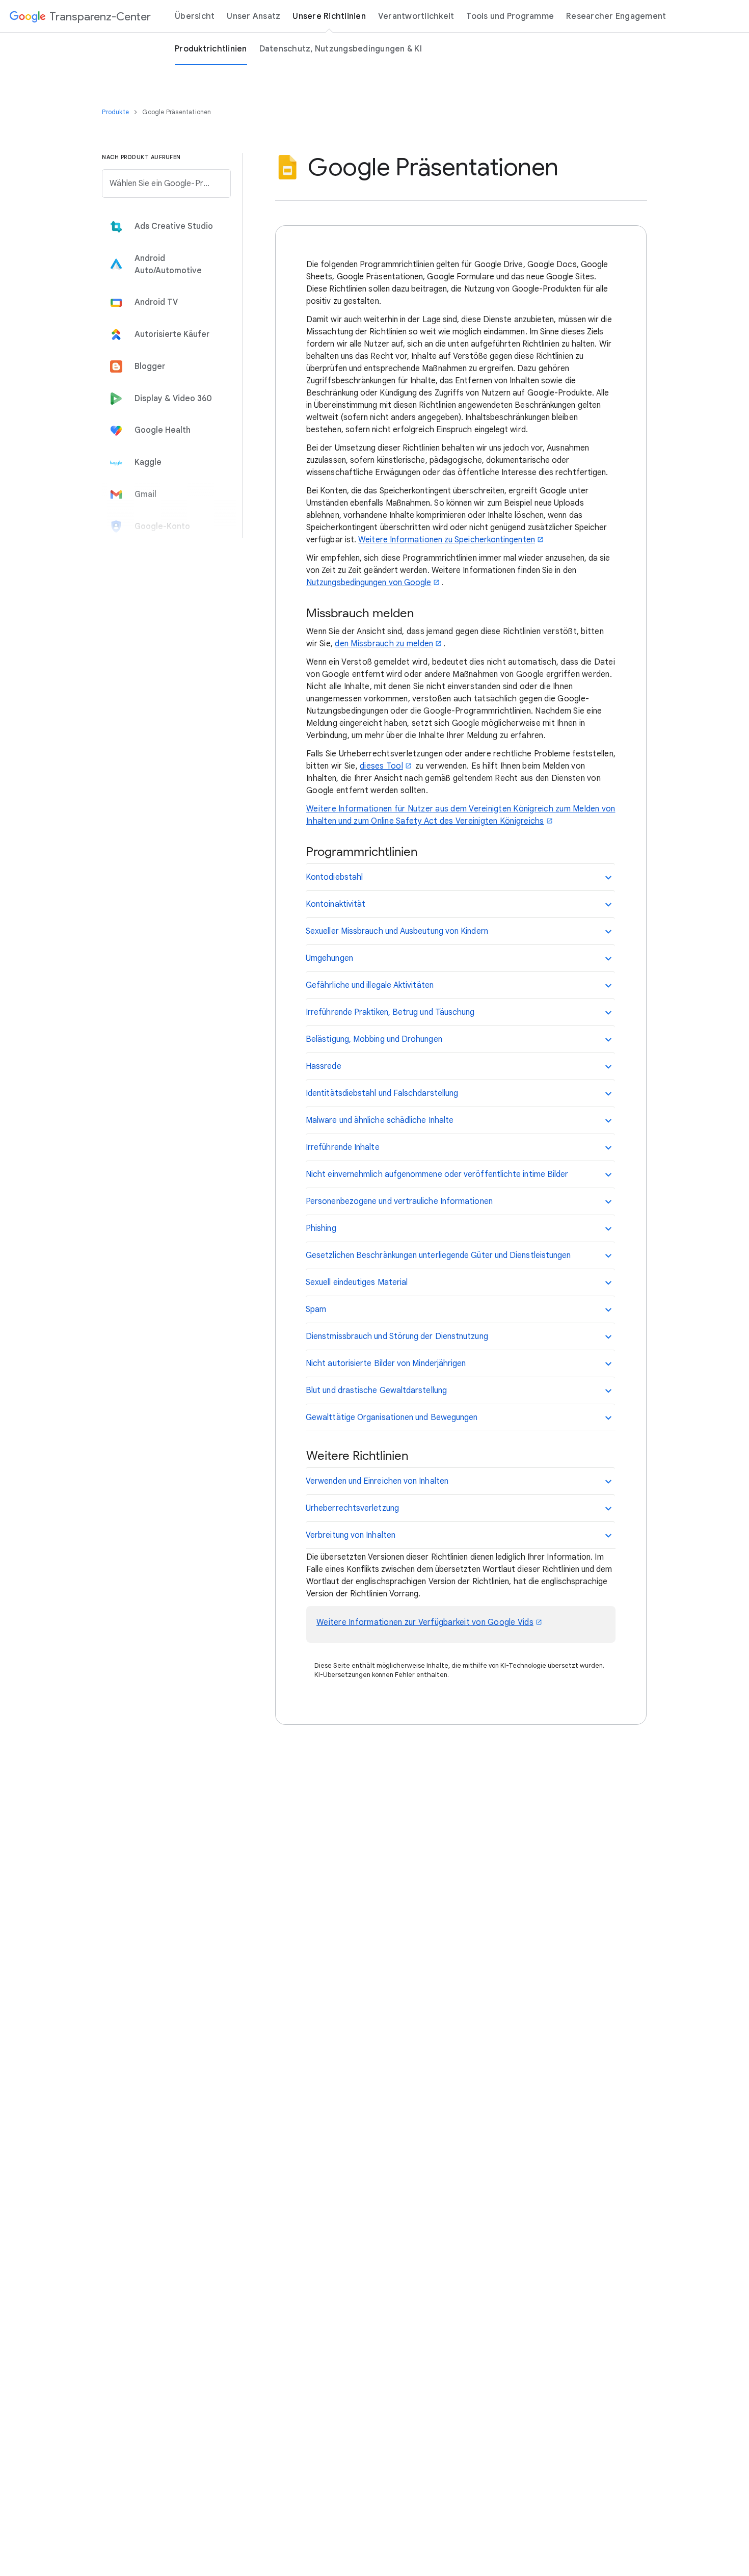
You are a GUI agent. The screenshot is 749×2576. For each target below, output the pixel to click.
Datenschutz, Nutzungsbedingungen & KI (341, 49)
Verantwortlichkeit (416, 16)
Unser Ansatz (253, 16)
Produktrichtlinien (211, 49)
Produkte (116, 112)
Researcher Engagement (616, 16)
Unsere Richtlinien (329, 16)
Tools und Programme (510, 16)
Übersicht (195, 16)
